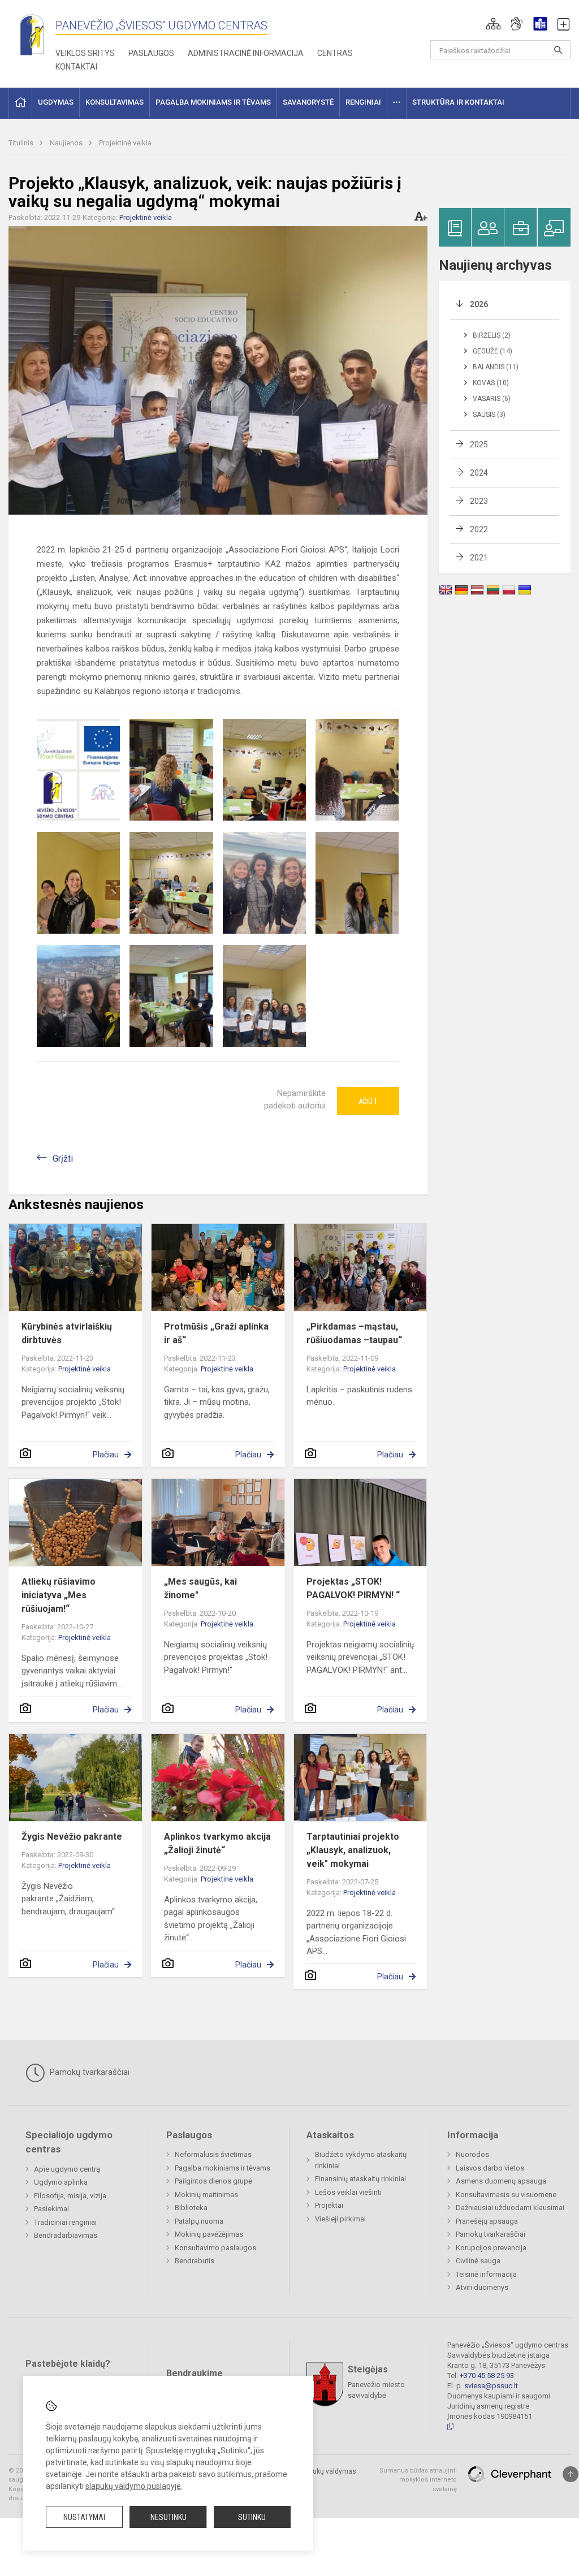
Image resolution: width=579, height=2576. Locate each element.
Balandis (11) (496, 367)
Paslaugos (151, 53)
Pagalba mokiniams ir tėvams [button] (213, 102)
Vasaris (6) (492, 399)
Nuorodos (472, 2154)
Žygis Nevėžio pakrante (72, 1837)
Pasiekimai (51, 2209)
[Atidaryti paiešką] (558, 50)
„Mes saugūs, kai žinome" (200, 1588)
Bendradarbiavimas (66, 2235)
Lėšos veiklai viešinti (348, 2192)
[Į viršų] (571, 2474)
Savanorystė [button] (308, 102)
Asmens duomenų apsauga (501, 2181)
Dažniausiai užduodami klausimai (510, 2208)
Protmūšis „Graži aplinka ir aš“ (216, 1333)
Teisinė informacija (486, 2274)
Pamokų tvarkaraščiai (88, 2072)
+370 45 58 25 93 (487, 2376)
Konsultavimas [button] (114, 102)
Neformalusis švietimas (213, 2154)
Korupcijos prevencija (491, 2248)
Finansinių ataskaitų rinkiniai (360, 2179)
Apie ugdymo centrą (67, 2169)
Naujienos (67, 143)
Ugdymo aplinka (61, 2182)
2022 (479, 529)
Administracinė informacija (246, 53)
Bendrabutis (195, 2261)
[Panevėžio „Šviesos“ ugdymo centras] (32, 34)
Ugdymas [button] (56, 102)
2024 (479, 473)
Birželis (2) (492, 335)
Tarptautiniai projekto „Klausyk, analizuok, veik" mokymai (353, 1850)
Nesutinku (168, 2517)
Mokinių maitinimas (206, 2195)
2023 (479, 501)
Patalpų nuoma (199, 2221)
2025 (479, 445)
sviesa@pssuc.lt (491, 2386)
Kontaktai (76, 67)
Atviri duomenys (482, 2287)
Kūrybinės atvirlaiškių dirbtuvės (67, 1333)
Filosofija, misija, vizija (70, 2196)
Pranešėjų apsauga (487, 2221)
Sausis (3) (489, 415)
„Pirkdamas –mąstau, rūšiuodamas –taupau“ (354, 1333)
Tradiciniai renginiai (65, 2222)
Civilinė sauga (478, 2261)
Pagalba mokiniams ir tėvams (222, 2168)
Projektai (329, 2205)
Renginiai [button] (363, 102)
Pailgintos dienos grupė (213, 2181)
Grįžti (63, 1158)
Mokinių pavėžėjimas (209, 2234)
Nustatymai (84, 2517)
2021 (479, 558)
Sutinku (252, 2517)
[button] (493, 24)
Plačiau (106, 1455)
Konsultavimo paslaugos (215, 2248)
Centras (335, 53)
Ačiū (368, 1101)
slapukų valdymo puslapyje (133, 2486)
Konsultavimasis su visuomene (506, 2195)
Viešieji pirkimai (340, 2219)
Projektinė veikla (125, 143)
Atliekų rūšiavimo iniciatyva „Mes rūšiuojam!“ (59, 1595)
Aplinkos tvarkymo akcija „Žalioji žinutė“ (217, 1843)
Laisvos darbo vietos (490, 2168)
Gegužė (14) (492, 351)
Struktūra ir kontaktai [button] (458, 102)
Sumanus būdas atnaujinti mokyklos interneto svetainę (418, 2480)
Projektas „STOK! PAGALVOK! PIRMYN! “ (353, 1588)
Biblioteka (191, 2208)
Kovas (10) (491, 383)
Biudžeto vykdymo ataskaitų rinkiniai (361, 2160)
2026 (479, 304)
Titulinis (22, 143)
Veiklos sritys (85, 53)
